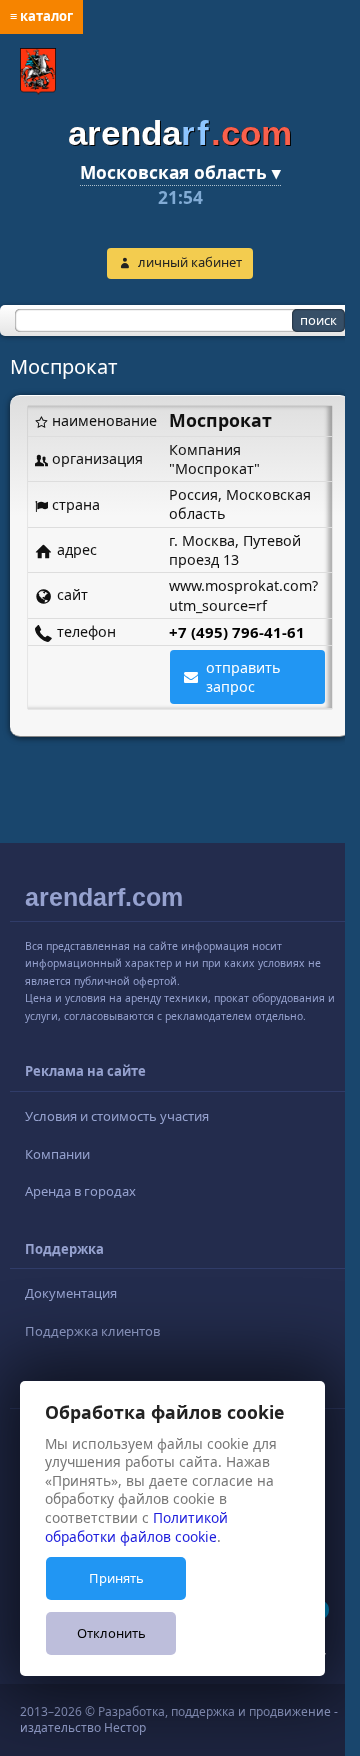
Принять (116, 1578)
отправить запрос (243, 677)
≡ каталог (41, 16)
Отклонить (111, 1633)
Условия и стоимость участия (117, 1116)
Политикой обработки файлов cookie (136, 1527)
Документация (71, 1293)
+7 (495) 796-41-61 (237, 632)
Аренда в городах (80, 1191)
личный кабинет (190, 262)
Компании (57, 1154)
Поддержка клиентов (92, 1331)
